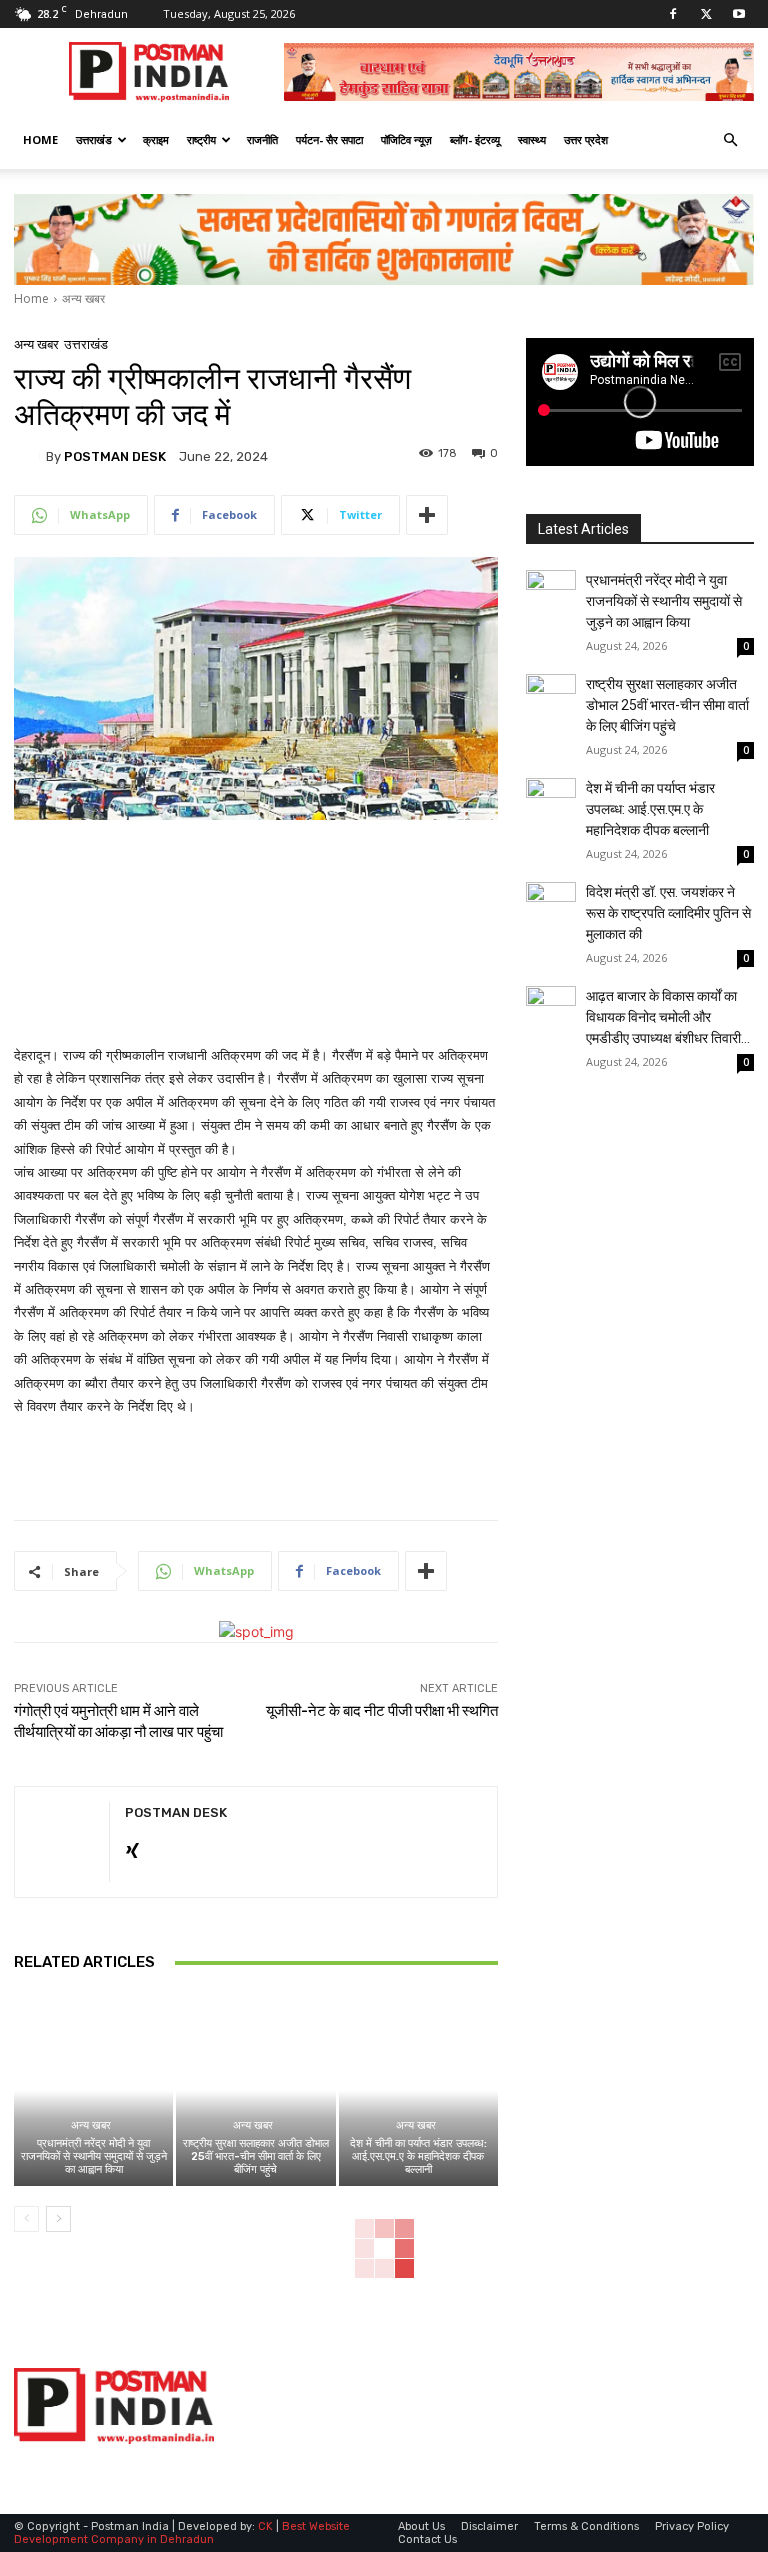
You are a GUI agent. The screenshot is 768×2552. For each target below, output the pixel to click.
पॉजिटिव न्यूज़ (406, 139)
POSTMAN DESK (115, 456)
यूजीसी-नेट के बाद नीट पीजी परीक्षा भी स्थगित (382, 1711)
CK (265, 2526)
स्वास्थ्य (532, 139)
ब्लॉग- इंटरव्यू (475, 139)
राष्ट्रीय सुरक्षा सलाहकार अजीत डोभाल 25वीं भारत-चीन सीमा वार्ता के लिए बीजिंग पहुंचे (256, 2156)
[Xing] (132, 1846)
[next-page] (58, 2219)
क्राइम (156, 139)
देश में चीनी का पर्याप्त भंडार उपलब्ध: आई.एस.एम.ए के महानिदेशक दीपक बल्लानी (418, 2156)
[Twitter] (706, 14)
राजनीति (262, 139)
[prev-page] (26, 2219)
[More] (427, 515)
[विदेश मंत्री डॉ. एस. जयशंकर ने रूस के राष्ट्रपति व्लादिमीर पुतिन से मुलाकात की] (551, 907)
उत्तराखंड (94, 139)
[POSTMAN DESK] (30, 456)
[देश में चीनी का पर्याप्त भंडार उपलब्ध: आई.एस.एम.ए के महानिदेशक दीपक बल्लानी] (418, 2090)
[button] (730, 140)
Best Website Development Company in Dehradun (182, 2533)
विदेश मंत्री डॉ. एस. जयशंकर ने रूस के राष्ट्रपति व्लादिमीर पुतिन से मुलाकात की (668, 913)
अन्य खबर (83, 298)
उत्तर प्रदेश (586, 139)
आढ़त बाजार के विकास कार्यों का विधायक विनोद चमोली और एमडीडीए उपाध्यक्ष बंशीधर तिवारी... (668, 1017)
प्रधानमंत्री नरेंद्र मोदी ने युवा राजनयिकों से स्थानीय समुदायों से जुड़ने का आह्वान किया (94, 2156)
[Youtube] (739, 14)
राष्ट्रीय (201, 139)
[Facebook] (673, 14)
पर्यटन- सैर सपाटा (329, 139)
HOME (40, 139)
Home (31, 298)
